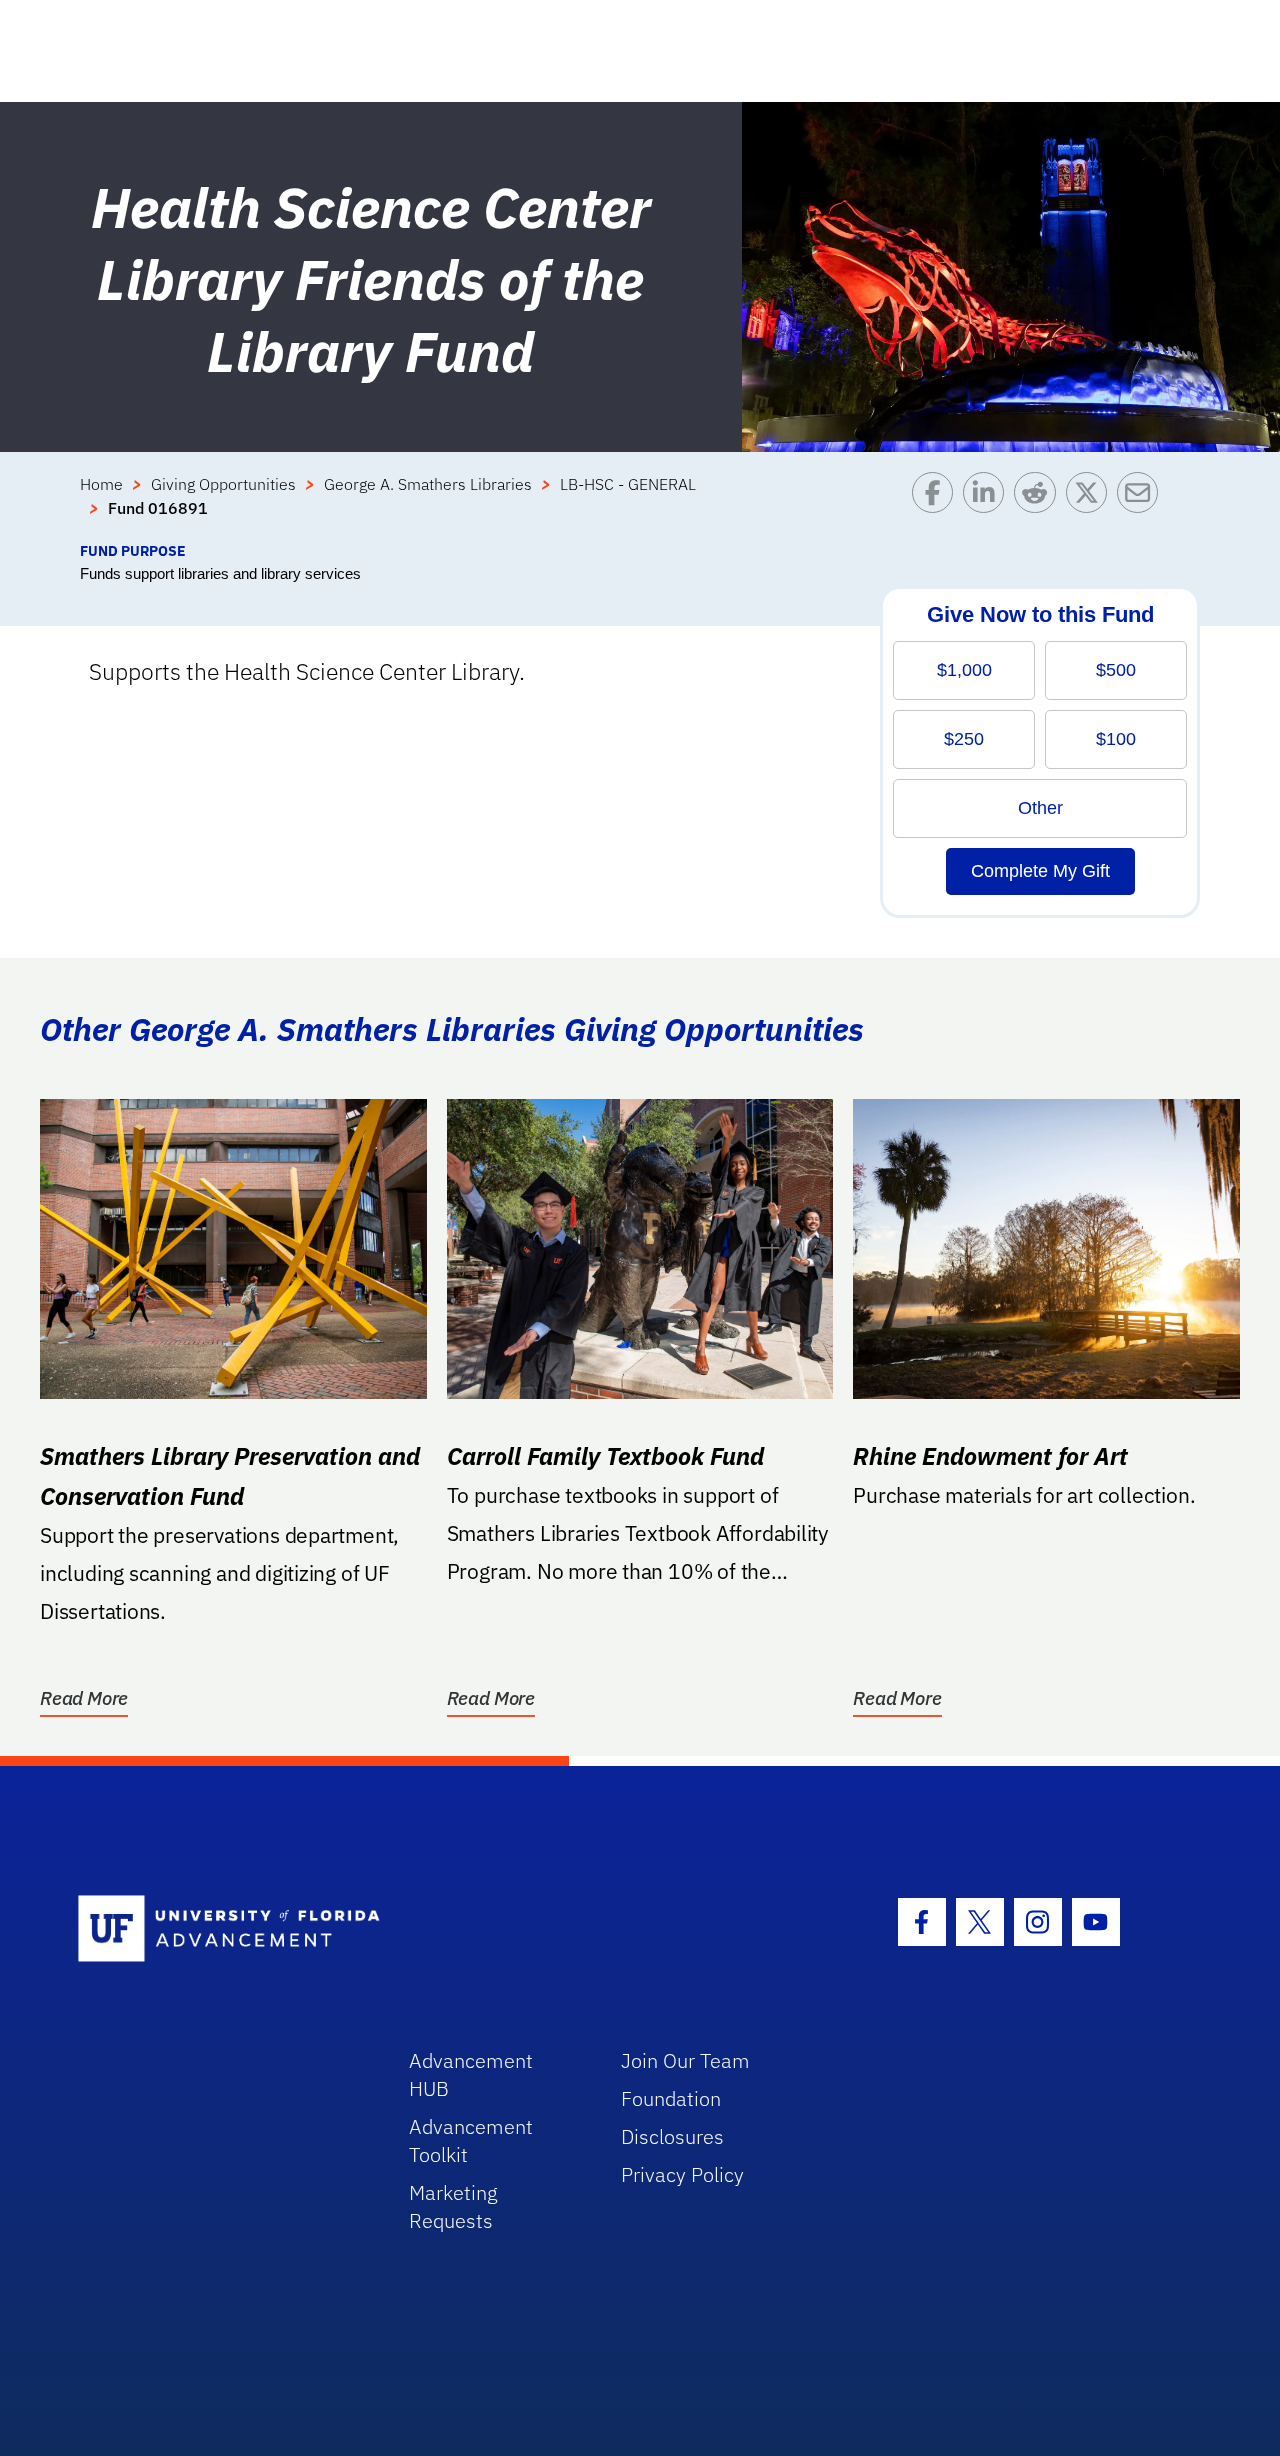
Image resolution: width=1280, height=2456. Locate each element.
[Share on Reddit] (1039, 506)
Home (101, 484)
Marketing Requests (453, 2206)
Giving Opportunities (223, 484)
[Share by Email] (1142, 506)
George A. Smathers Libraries (428, 484)
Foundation (671, 2098)
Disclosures (672, 2136)
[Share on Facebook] (937, 506)
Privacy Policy (682, 2174)
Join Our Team (685, 2060)
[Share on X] (1091, 506)
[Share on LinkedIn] (988, 506)
